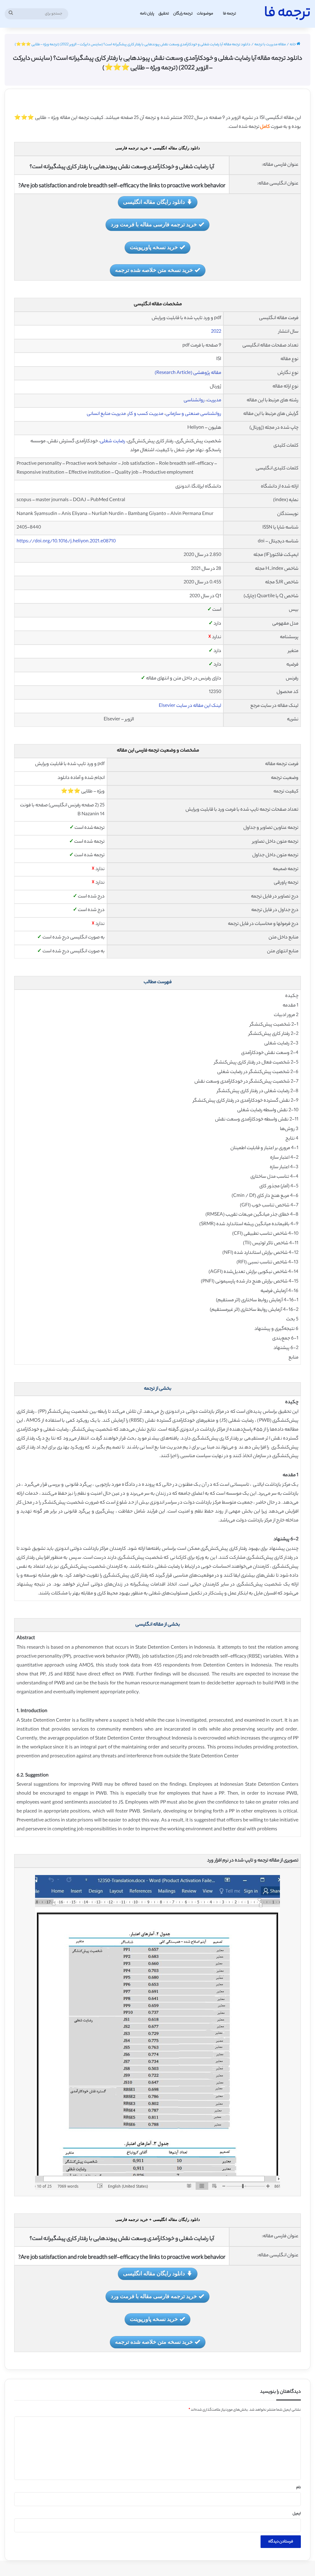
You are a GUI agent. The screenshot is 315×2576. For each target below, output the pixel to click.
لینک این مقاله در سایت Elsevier (190, 706)
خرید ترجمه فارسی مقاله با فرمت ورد (154, 224)
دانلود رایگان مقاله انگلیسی (154, 202)
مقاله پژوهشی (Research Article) (188, 373)
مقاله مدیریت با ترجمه (270, 45)
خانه (293, 45)
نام (299, 2488)
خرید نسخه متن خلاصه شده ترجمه (154, 270)
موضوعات (205, 14)
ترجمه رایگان (183, 14)
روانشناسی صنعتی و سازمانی (193, 414)
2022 (216, 332)
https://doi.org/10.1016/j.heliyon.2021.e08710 (66, 542)
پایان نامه (147, 14)
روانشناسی (194, 401)
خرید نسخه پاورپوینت (154, 247)
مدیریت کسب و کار (146, 414)
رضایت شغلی (113, 441)
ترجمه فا (229, 14)
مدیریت (214, 401)
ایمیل (297, 2514)
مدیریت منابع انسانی (106, 414)
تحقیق (164, 14)
